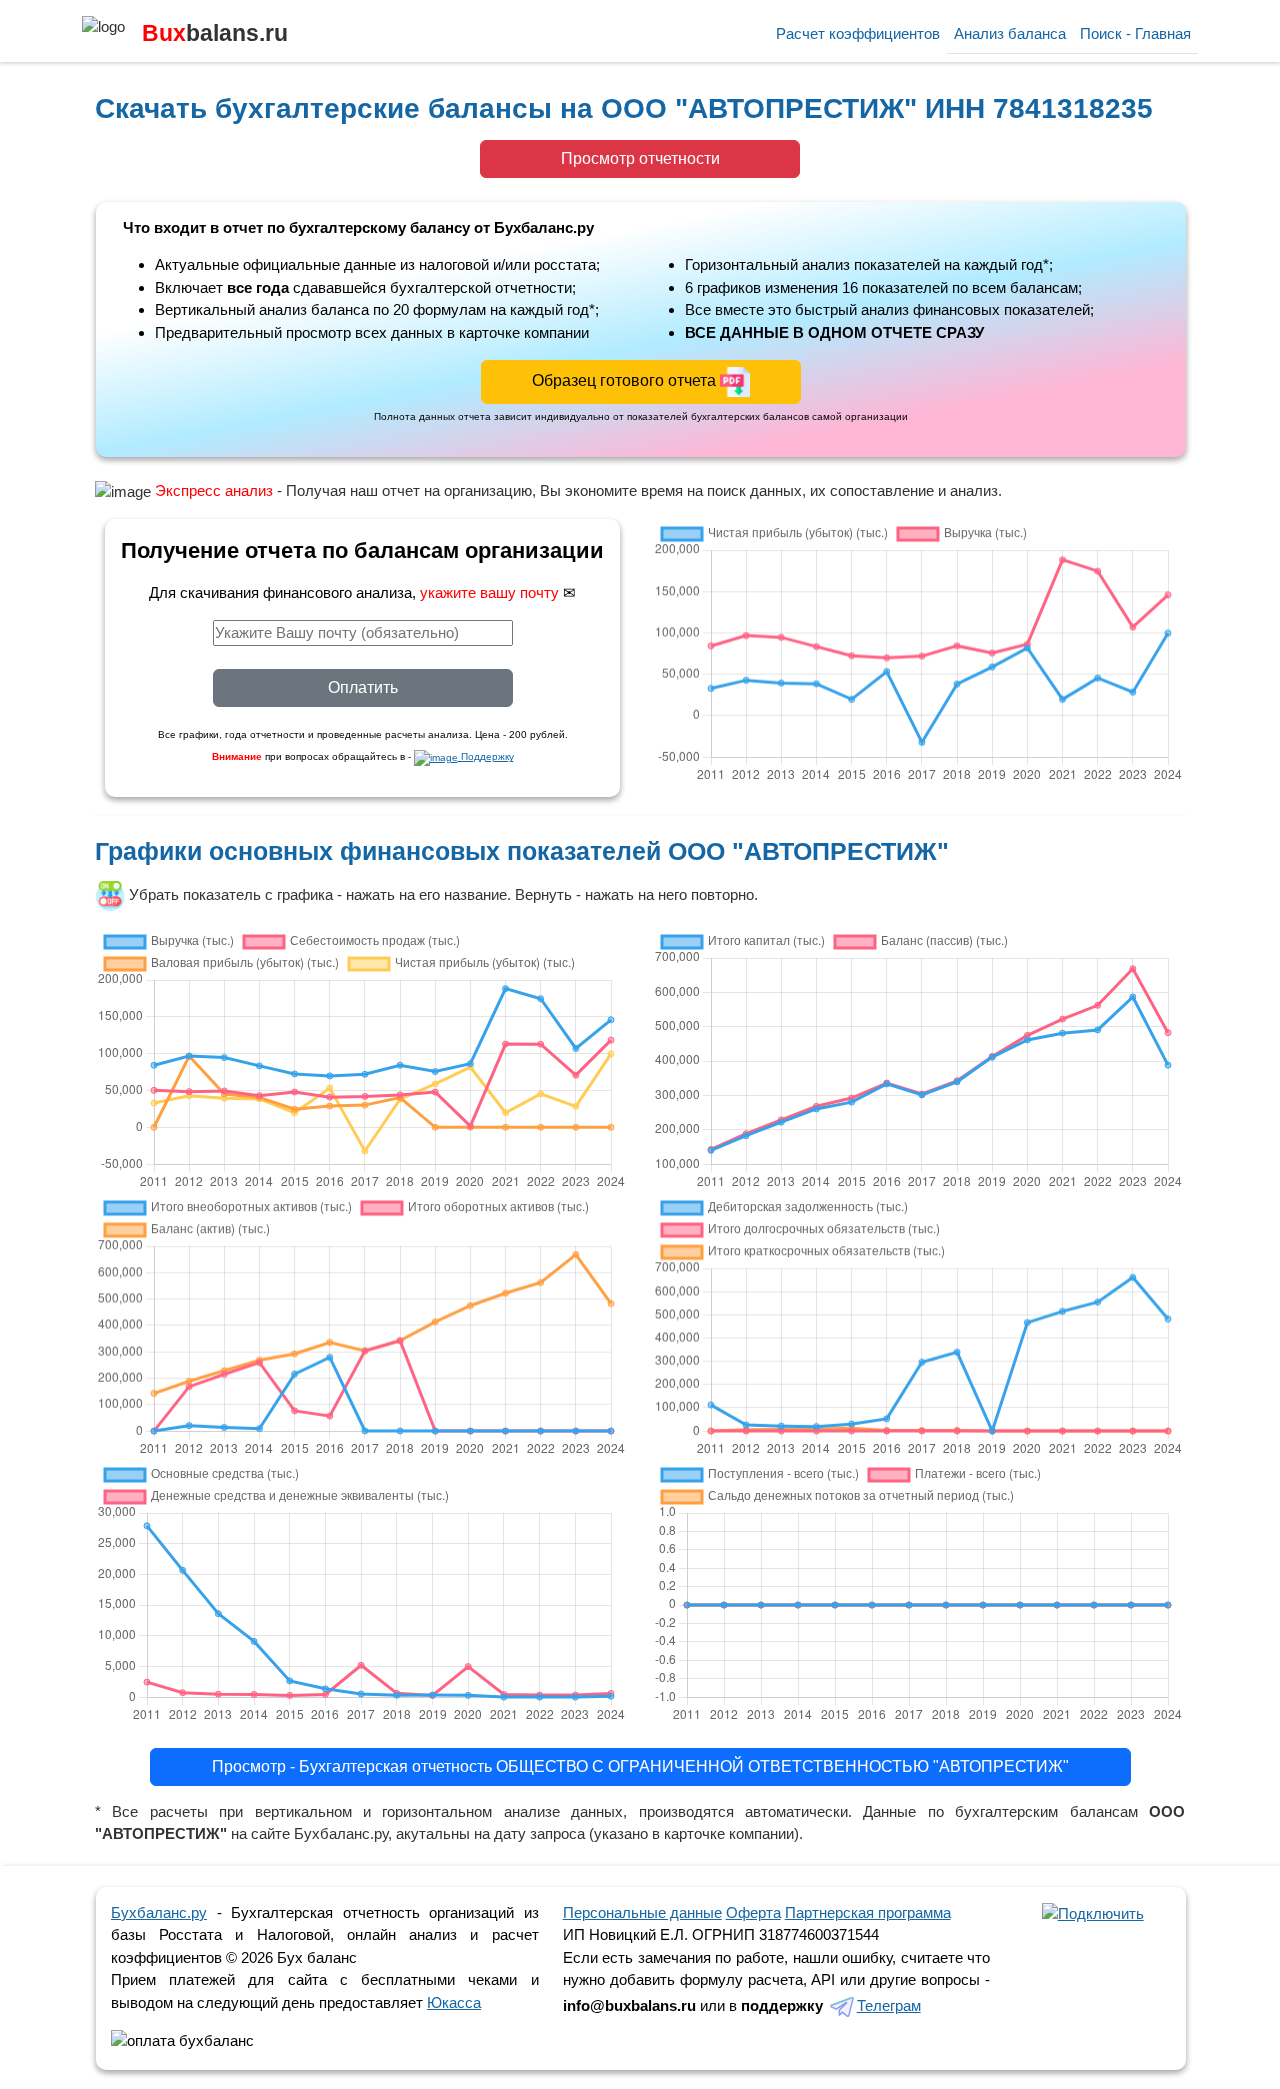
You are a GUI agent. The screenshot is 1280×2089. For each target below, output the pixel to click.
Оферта (753, 1912)
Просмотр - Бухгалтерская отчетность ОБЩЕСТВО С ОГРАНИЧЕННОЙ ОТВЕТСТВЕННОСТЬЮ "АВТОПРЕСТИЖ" (640, 1766)
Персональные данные (642, 1912)
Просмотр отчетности (640, 158)
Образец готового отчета (626, 380)
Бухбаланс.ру (159, 1912)
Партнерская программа (868, 1912)
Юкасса (454, 2002)
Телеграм (889, 2005)
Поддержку (486, 756)
